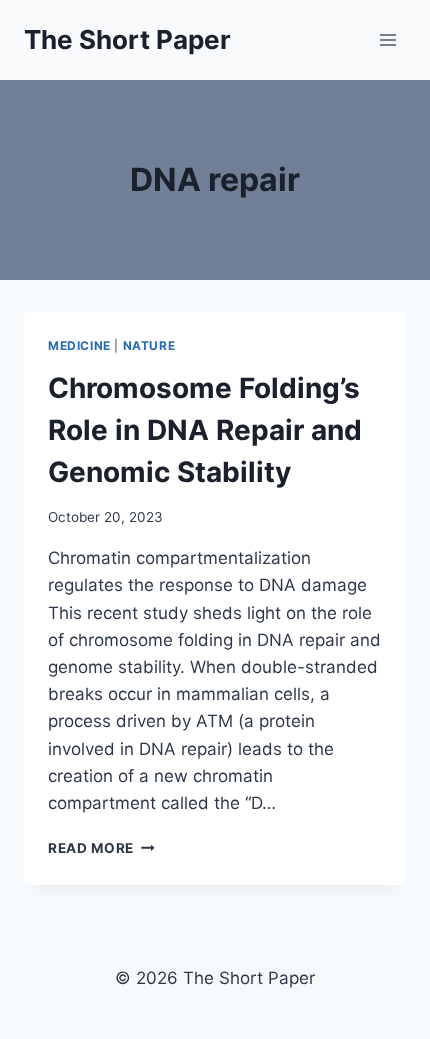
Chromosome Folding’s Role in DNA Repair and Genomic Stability (205, 430)
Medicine (79, 345)
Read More (101, 848)
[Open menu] (387, 39)
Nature (149, 345)
